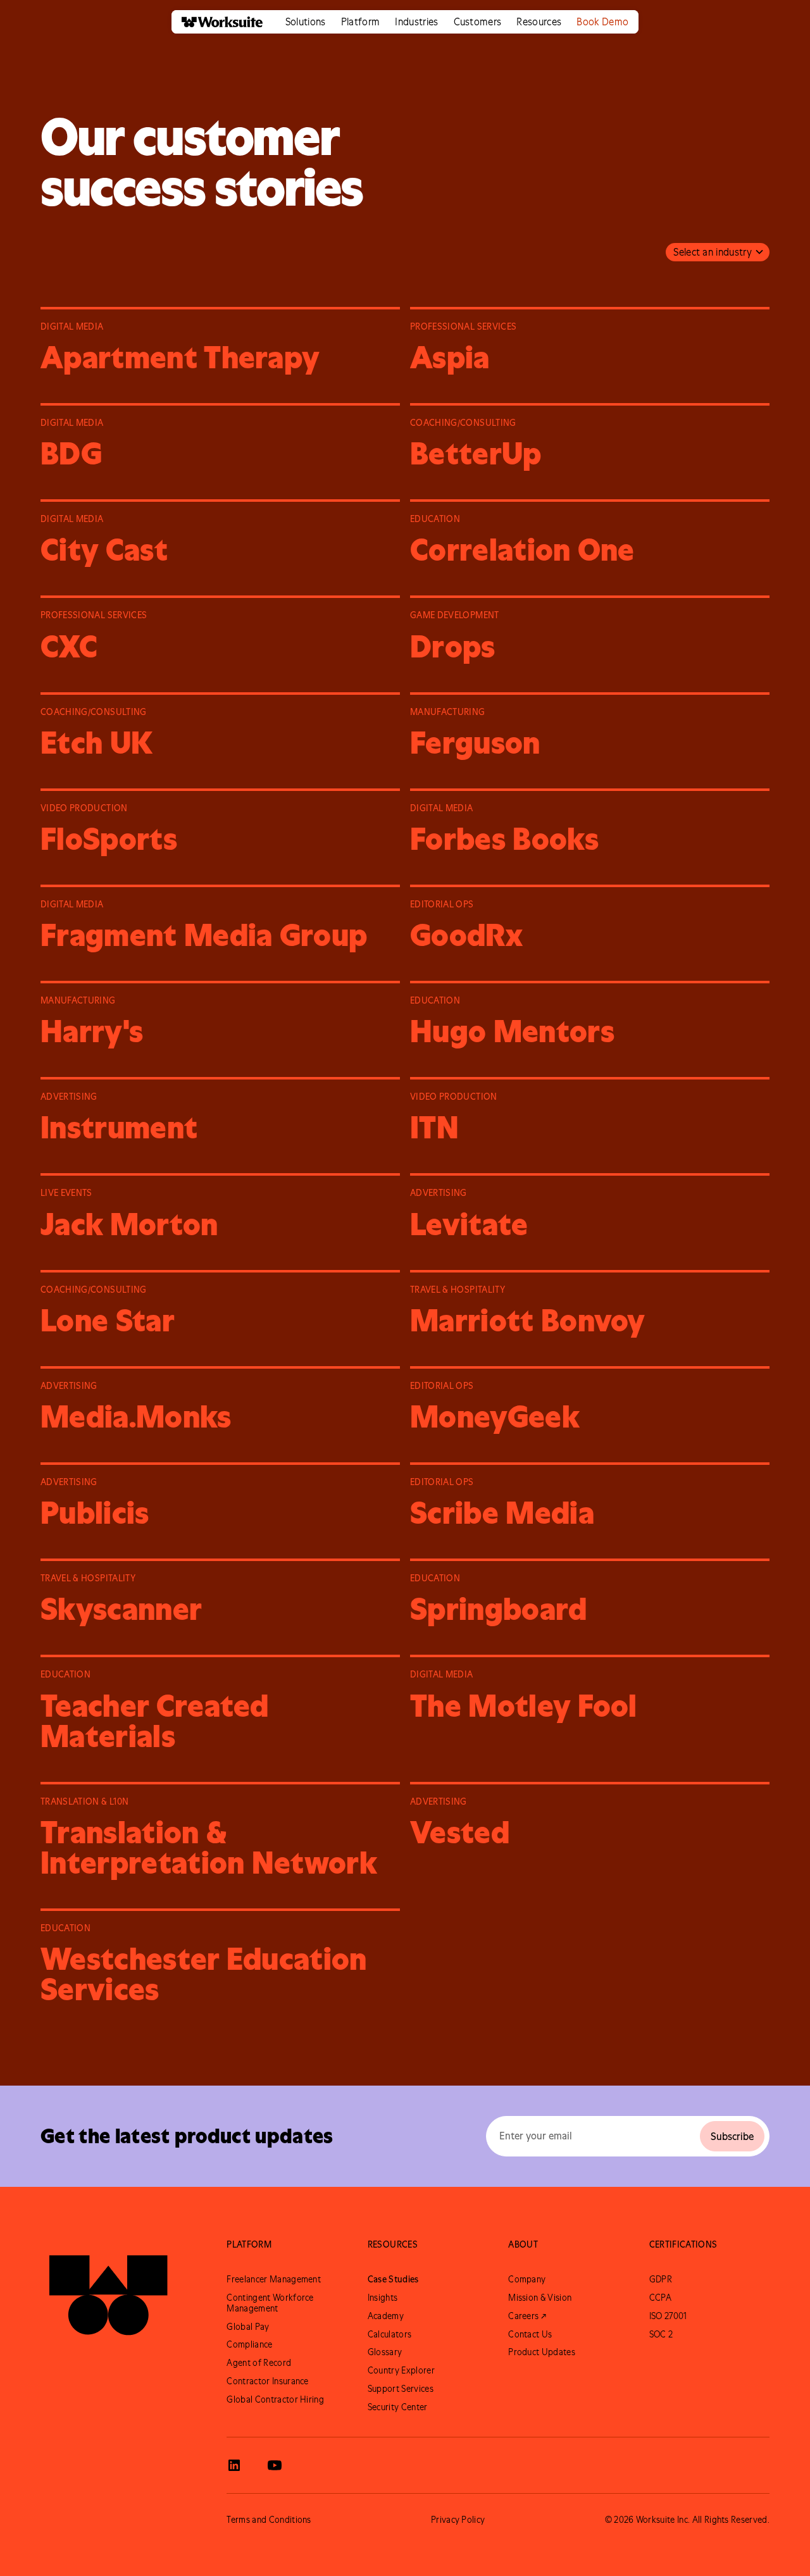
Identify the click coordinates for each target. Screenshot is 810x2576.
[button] (306, 22)
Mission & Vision (540, 2298)
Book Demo (602, 22)
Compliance (249, 2344)
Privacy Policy (458, 2520)
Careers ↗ (527, 2316)
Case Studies (393, 2279)
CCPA (660, 2298)
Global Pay (248, 2327)
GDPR (661, 2279)
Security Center (398, 2407)
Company (527, 2279)
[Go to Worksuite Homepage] (108, 2289)
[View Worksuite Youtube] (275, 2465)
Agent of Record (259, 2363)
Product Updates (542, 2352)
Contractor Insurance (267, 2381)
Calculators (390, 2334)
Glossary (385, 2352)
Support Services (401, 2389)
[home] (217, 22)
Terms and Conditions (269, 2520)
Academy (386, 2316)
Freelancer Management (274, 2279)
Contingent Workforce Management (270, 2303)
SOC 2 (661, 2334)
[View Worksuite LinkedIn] (234, 2465)
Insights (383, 2298)
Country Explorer (401, 2370)
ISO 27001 (668, 2316)
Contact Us (530, 2334)
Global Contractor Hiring (275, 2399)
